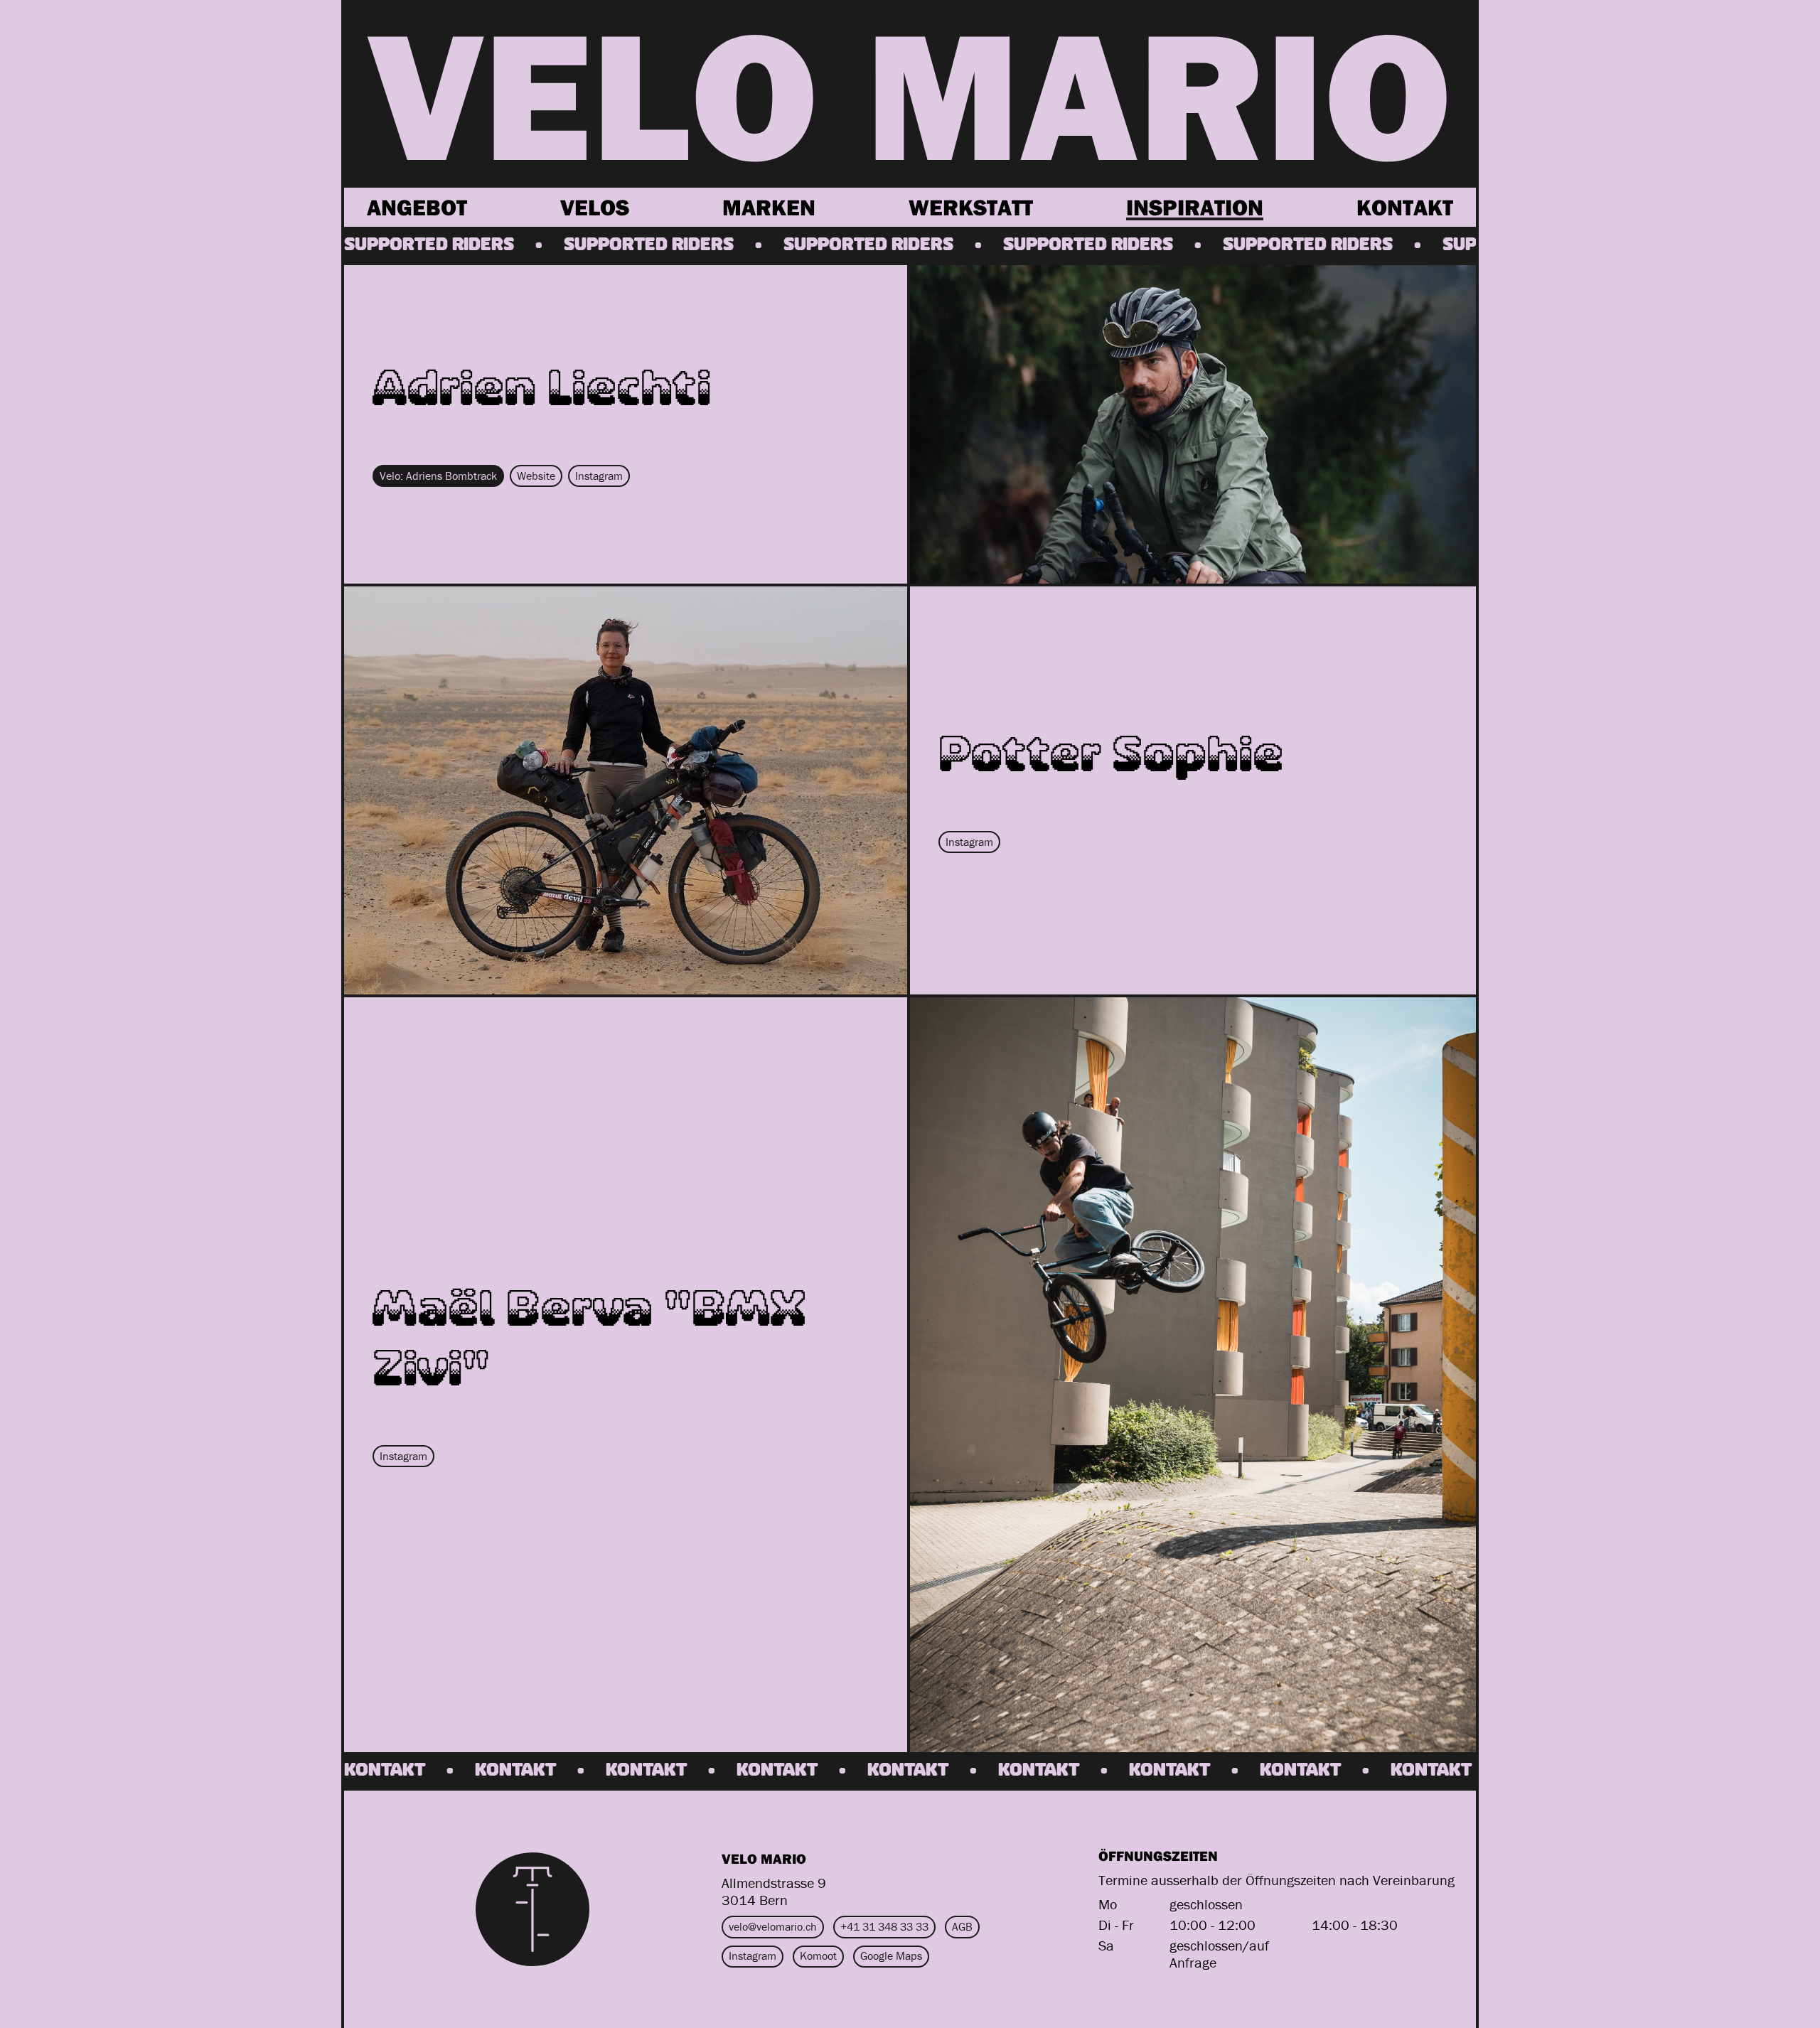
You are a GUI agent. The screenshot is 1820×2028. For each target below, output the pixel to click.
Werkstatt (971, 207)
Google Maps (891, 1955)
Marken (769, 207)
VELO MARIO (910, 92)
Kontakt (1405, 207)
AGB (962, 1926)
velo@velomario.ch (773, 1926)
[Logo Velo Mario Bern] (532, 1909)
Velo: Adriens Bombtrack (438, 476)
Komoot (818, 1955)
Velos (595, 207)
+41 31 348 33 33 (884, 1926)
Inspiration (1195, 207)
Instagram (599, 476)
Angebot (417, 207)
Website (536, 476)
